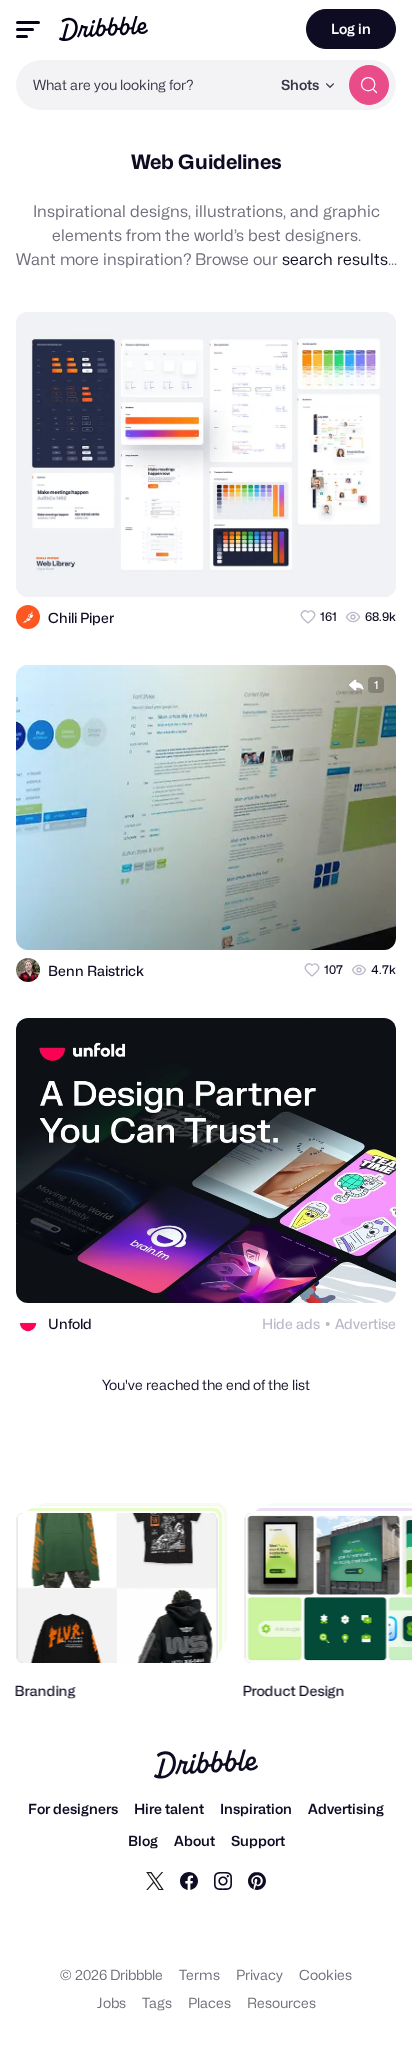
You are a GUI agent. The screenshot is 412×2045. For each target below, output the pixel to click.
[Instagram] (223, 1880)
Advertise (365, 1323)
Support (258, 1840)
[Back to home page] (103, 28)
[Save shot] (323, 564)
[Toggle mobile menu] (28, 29)
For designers (73, 1808)
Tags (157, 2002)
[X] (155, 1880)
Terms (199, 1974)
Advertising (346, 1808)
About (194, 1840)
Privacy (259, 1974)
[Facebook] (189, 1880)
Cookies (325, 1974)
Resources (281, 2002)
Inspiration (256, 1808)
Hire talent (169, 1808)
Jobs (111, 2002)
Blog (143, 1840)
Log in (351, 28)
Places (209, 2002)
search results (335, 259)
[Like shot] (363, 564)
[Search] (369, 85)
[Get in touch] (283, 564)
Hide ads (291, 1323)
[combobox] (143, 85)
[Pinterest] (257, 1880)
